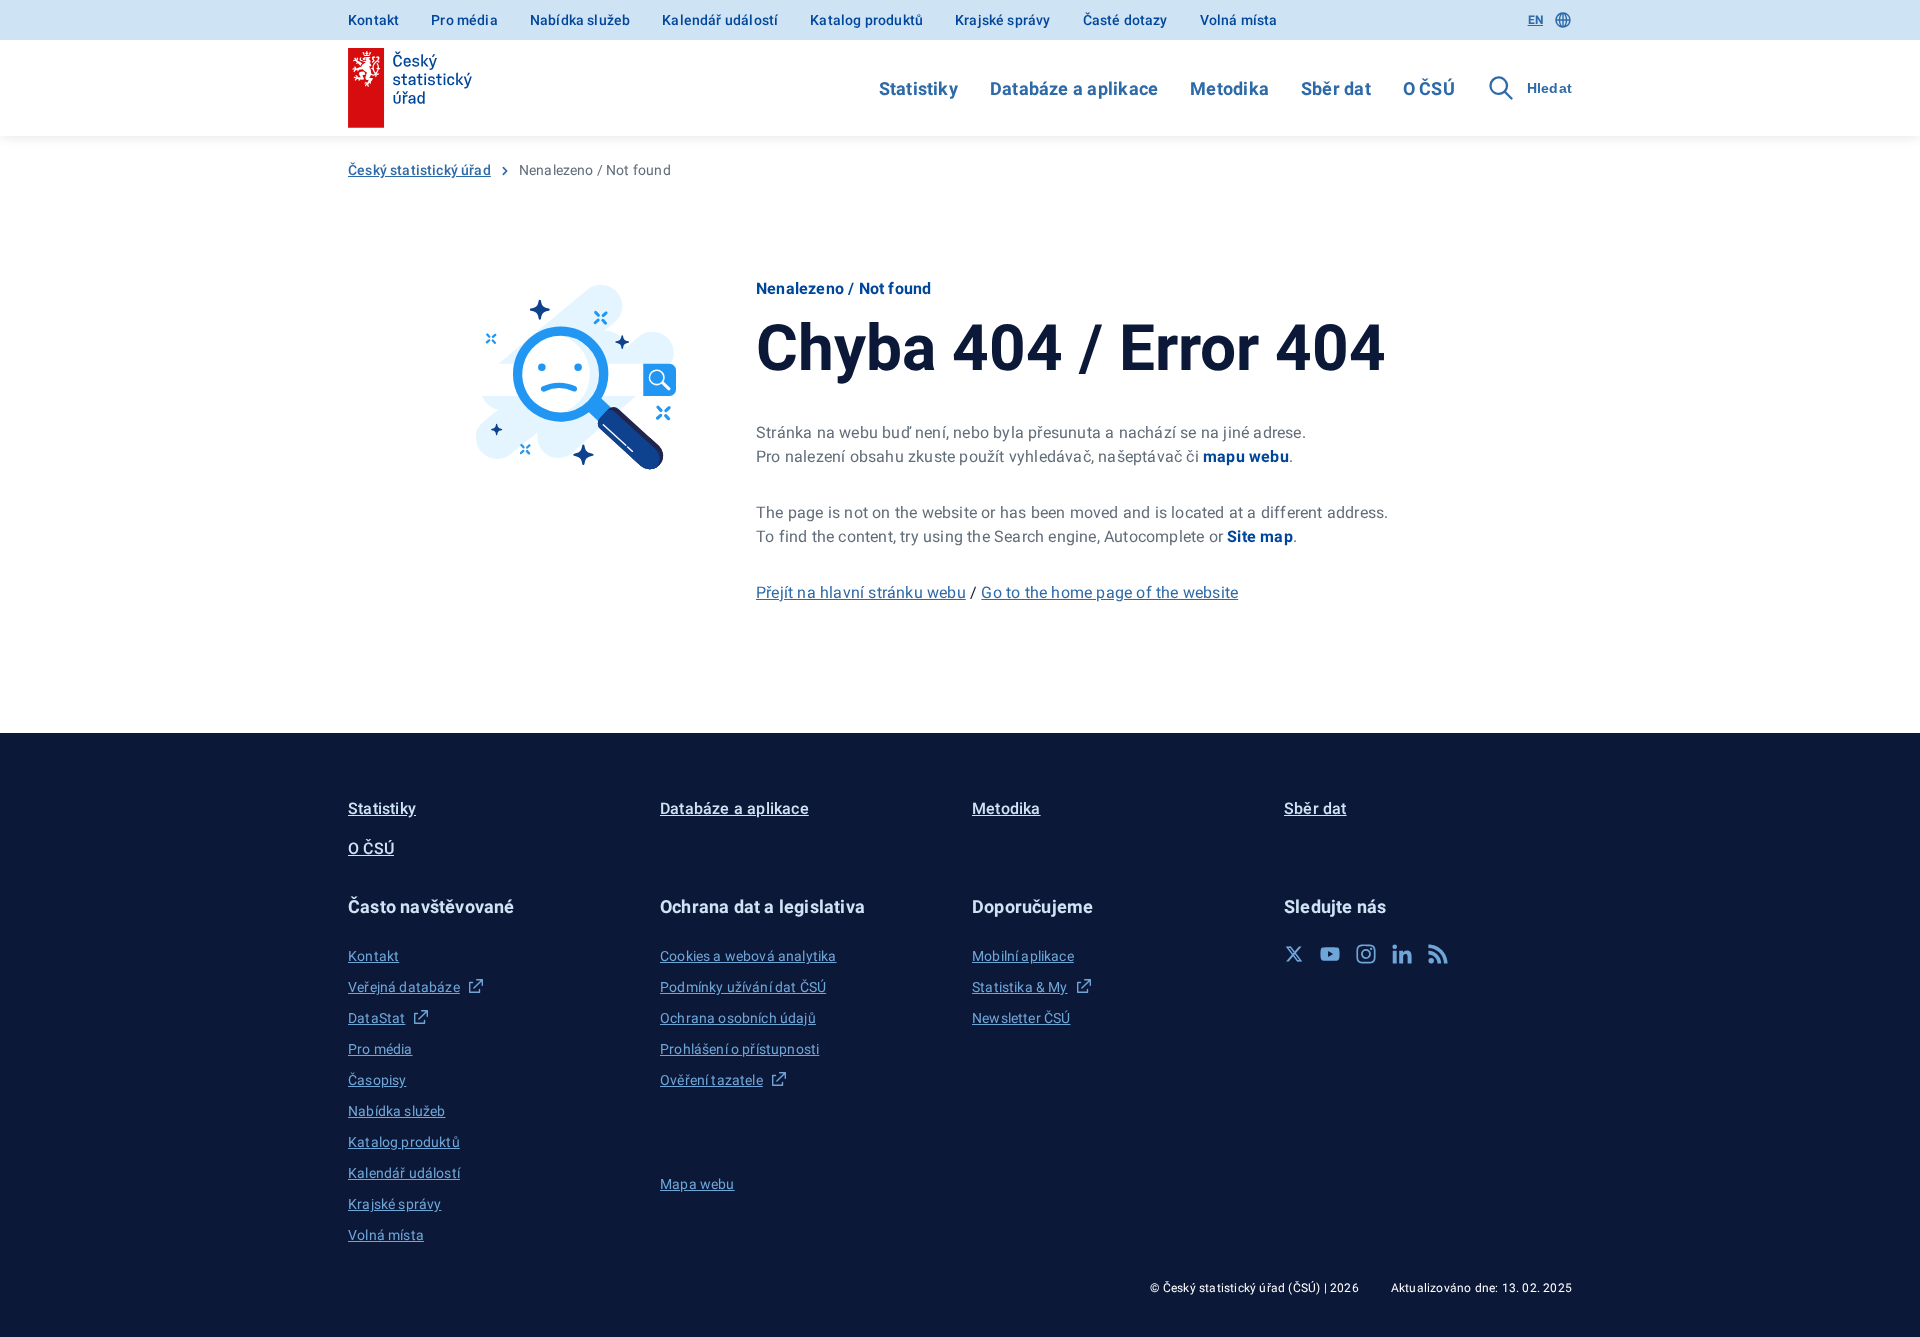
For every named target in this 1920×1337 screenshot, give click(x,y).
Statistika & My (1020, 987)
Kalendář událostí (720, 20)
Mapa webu (697, 1184)
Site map (1260, 536)
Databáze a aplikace (1074, 88)
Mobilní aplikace (1023, 956)
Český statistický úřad (419, 170)
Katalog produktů (866, 20)
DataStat (376, 1018)
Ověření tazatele (711, 1080)
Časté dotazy (1125, 20)
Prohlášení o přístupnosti (739, 1049)
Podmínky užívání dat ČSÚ (743, 987)
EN (1535, 20)
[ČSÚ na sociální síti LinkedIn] (1402, 954)
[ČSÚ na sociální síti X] (1294, 954)
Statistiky (918, 88)
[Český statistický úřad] (410, 88)
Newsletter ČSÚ (1021, 1018)
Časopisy (377, 1080)
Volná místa (1239, 20)
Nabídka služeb (580, 20)
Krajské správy (1002, 20)
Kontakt (373, 20)
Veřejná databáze (404, 987)
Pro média (464, 20)
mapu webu (1246, 456)
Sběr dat (1336, 88)
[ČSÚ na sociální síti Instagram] (1366, 954)
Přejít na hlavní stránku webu (861, 592)
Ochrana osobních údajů (738, 1018)
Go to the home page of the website (1109, 592)
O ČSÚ (1429, 88)
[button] (492, 906)
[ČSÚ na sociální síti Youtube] (1330, 954)
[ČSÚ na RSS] (1438, 954)
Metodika (1229, 88)
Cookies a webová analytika (748, 956)
